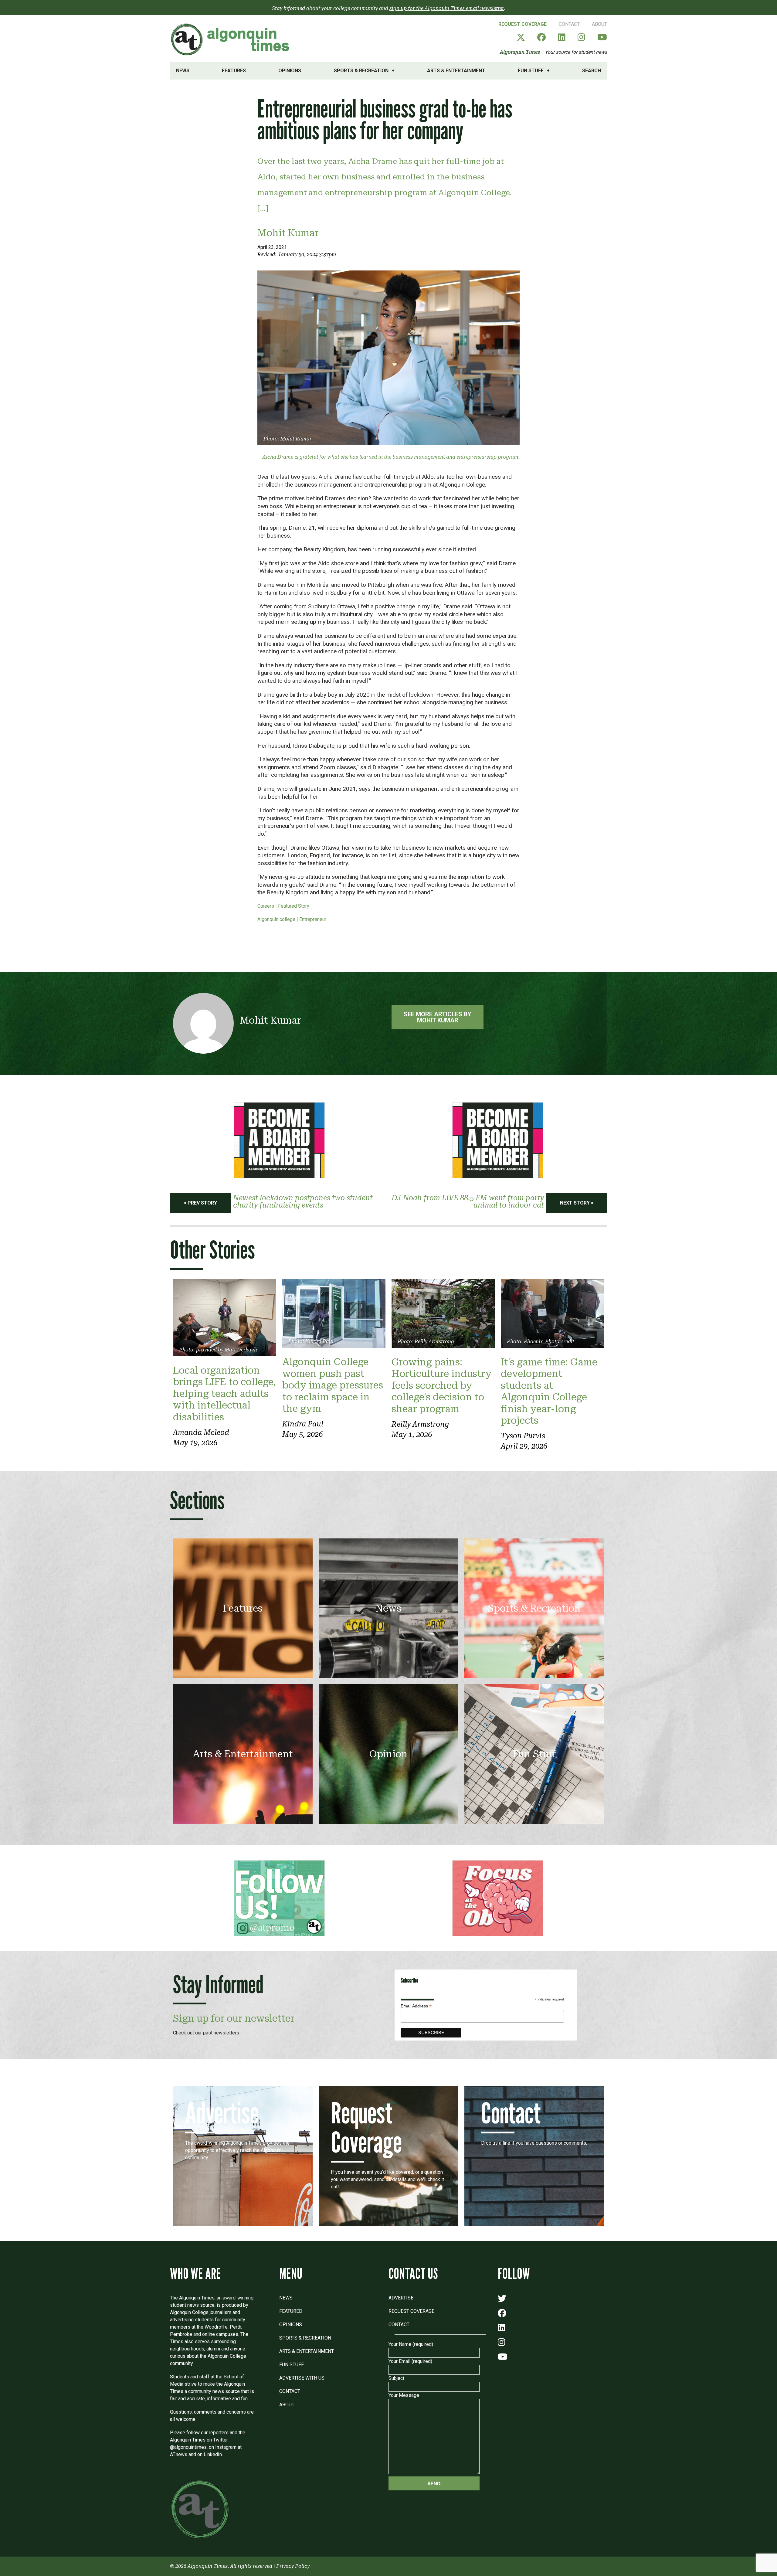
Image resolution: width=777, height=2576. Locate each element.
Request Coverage (523, 24)
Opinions (290, 71)
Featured (291, 2311)
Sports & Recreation (361, 71)
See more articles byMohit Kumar (438, 1017)
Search (592, 71)
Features (234, 71)
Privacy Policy (293, 2566)
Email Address (416, 2006)
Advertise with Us (302, 2378)
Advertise (401, 2298)
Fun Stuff (531, 71)
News (183, 71)
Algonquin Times (520, 52)
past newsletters (221, 2033)
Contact (569, 24)
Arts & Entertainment (456, 71)
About (599, 24)
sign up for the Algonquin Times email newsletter (447, 8)
